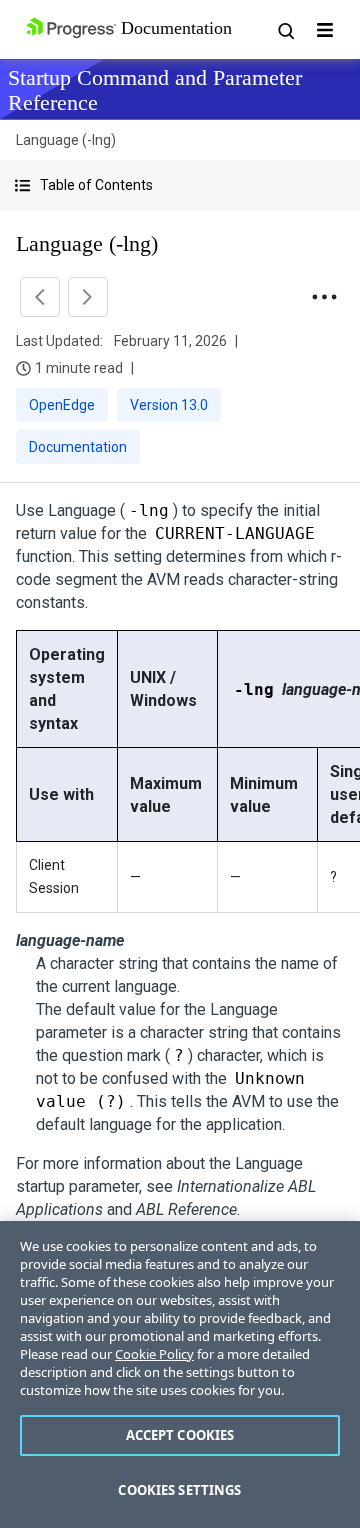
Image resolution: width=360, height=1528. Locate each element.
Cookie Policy (154, 1354)
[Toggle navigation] (325, 30)
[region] (180, 1374)
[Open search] (285, 30)
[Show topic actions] (324, 297)
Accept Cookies (180, 1435)
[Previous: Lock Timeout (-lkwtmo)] (40, 297)
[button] (180, 185)
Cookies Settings (179, 1490)
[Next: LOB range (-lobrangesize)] (88, 297)
